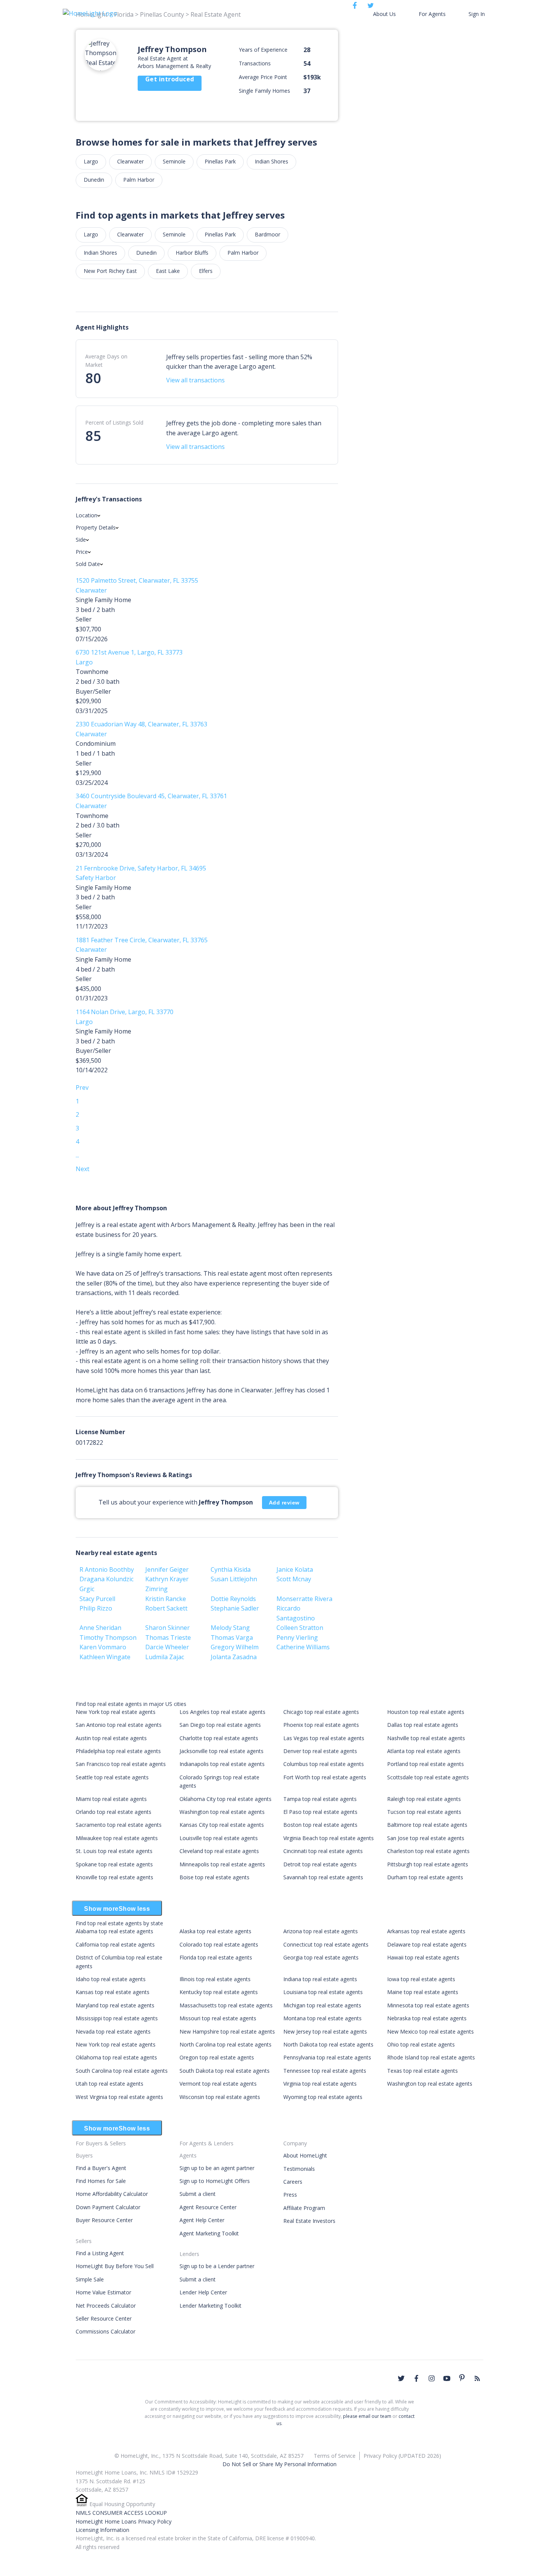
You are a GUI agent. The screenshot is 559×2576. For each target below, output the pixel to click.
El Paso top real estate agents (320, 1812)
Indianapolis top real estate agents (222, 1764)
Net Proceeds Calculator (106, 2306)
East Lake (168, 271)
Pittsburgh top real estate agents (428, 1864)
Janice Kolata (295, 1569)
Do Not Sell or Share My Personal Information (279, 2464)
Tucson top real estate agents (424, 1812)
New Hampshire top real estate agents (227, 2031)
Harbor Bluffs (192, 253)
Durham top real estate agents (425, 1877)
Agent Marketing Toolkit (209, 2233)
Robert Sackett (166, 1608)
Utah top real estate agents (110, 2084)
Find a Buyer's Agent (101, 2168)
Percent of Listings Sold (114, 422)
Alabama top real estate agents (114, 1931)
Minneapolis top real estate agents (222, 1864)
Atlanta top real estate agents (424, 1751)
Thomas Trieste (168, 1638)
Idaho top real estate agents (111, 1979)
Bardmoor (268, 234)
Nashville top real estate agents (426, 1738)
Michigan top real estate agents (322, 2005)
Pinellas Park (220, 161)
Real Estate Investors (309, 2221)
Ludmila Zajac (165, 1657)
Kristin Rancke (166, 1599)
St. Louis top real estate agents (114, 1851)
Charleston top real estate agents (428, 1851)
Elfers (206, 271)
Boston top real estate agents (320, 1825)
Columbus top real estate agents (324, 1764)
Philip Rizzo (96, 1608)
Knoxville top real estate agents (114, 1877)
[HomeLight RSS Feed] (477, 2378)
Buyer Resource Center (104, 2220)
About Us (384, 14)
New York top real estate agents (116, 1712)
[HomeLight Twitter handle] (401, 2378)
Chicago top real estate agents (321, 1712)
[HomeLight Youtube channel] (447, 2378)
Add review (284, 1503)
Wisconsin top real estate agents (220, 2097)
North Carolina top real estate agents (226, 2044)
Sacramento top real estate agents (119, 1825)
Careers (293, 2182)
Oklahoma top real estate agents (116, 2057)
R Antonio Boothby (107, 1569)
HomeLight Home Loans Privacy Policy (124, 2521)
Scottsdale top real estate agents (428, 1777)
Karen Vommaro (103, 1647)
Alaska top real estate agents (215, 1931)
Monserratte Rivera (304, 1599)
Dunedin (94, 180)
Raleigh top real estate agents (424, 1799)
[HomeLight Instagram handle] (432, 2378)
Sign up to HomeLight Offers (215, 2181)
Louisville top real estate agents (219, 1838)
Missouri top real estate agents (218, 2018)
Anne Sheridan (100, 1628)
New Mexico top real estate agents (430, 2031)
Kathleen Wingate (105, 1657)
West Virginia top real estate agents (119, 2097)
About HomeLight (305, 2155)
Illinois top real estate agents (215, 1979)
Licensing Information (102, 2530)
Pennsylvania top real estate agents (327, 2057)
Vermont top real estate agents (218, 2084)
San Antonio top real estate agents (119, 1725)
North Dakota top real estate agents (328, 2044)
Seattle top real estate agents (112, 1777)
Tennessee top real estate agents (325, 2071)
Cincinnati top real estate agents (323, 1851)
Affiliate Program (304, 2208)
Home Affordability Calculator (112, 2194)
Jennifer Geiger (167, 1569)
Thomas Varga (232, 1638)
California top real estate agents (115, 1944)
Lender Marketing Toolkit (210, 2306)
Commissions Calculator (106, 2331)
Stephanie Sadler (235, 1608)
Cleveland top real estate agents (219, 1851)
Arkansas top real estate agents (426, 1931)
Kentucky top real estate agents (219, 1992)
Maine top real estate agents (423, 1992)
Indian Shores (272, 161)
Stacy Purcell (97, 1599)
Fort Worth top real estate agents (325, 1777)
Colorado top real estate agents (219, 1944)
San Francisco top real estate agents (121, 1764)
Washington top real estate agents (222, 1812)
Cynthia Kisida (231, 1569)
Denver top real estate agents (320, 1751)
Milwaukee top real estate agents (117, 1838)
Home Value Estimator (103, 2292)
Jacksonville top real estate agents (222, 1751)
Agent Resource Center (208, 2207)
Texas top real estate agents (422, 2071)
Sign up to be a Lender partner (217, 2266)
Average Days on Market (106, 361)
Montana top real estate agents (322, 2018)
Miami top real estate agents (111, 1799)
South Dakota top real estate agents (225, 2071)
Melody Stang (230, 1628)
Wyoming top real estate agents (323, 2097)
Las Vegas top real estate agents (324, 1738)
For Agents (432, 14)
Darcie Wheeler (167, 1647)
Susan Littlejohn (234, 1579)
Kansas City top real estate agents (222, 1825)
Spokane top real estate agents (114, 1864)
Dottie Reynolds (233, 1599)
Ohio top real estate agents (421, 2044)
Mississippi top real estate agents (117, 2018)
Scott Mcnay (294, 1579)
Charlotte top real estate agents (219, 1738)
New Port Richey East (110, 271)
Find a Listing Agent (100, 2253)
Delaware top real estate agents (427, 1944)
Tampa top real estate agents (320, 1799)
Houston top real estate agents (426, 1712)
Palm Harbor (139, 180)
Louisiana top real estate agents (323, 1992)
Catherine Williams (303, 1647)
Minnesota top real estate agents (428, 2005)
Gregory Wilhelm (235, 1647)
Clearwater (130, 161)
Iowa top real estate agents (421, 1979)
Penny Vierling (297, 1638)
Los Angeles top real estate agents (222, 1712)
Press (290, 2195)
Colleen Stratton (300, 1628)
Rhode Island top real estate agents (431, 2057)
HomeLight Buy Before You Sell (115, 2266)
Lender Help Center (203, 2292)
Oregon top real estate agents (217, 2057)
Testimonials (299, 2169)
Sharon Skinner (168, 1628)
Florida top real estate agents (216, 1957)
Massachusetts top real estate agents (226, 2005)
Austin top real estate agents (111, 1738)
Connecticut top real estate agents (326, 1944)
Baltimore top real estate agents (427, 1825)
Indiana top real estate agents (320, 1979)
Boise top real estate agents (214, 1877)
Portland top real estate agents (426, 1764)
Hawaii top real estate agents (423, 1957)
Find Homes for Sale (101, 2181)
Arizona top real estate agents (321, 1931)
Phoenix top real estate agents (321, 1725)
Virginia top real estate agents (320, 2084)
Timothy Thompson (108, 1638)
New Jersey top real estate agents (325, 2031)
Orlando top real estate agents (114, 1812)
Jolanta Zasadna (234, 1657)
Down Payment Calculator (108, 2207)
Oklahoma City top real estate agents (226, 1799)
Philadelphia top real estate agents (118, 1751)
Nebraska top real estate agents (427, 2018)
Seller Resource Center (104, 2318)
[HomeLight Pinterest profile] (462, 2378)
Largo (91, 161)
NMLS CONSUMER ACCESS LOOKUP (121, 2513)
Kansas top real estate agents (113, 1992)
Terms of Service (335, 2456)
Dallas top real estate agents (423, 1725)
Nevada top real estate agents (113, 2031)
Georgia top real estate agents (321, 1957)
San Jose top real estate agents (426, 1838)
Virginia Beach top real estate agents (329, 1838)
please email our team (367, 2416)
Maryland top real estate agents (115, 2005)
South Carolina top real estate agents (122, 2071)
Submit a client (198, 2194)
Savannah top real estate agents (323, 1877)
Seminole (174, 161)
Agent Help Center (202, 2220)
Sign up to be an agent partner (217, 2168)
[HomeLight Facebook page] (416, 2378)
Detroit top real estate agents (320, 1864)
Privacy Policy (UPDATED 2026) (402, 2456)
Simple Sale (90, 2279)
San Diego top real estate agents (220, 1725)
